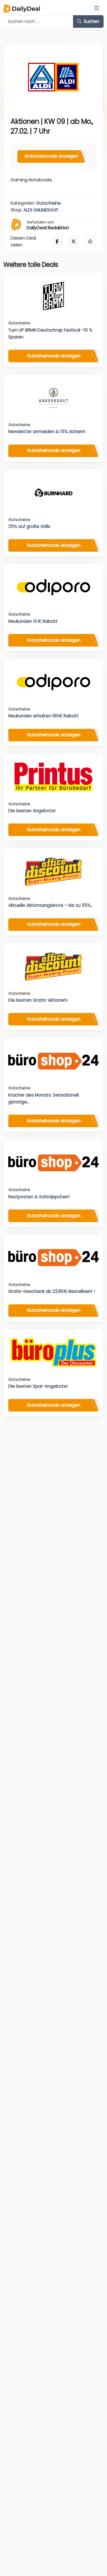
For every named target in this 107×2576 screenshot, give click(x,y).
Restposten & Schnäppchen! (39, 1197)
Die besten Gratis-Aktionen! (38, 1000)
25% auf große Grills (29, 526)
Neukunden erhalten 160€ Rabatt (44, 716)
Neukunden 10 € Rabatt (33, 621)
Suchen (91, 21)
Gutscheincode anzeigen (51, 156)
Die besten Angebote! (32, 811)
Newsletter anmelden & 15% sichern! (47, 431)
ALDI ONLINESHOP (41, 210)
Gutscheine (49, 203)
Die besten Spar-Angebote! (38, 1386)
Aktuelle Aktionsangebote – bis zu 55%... (51, 905)
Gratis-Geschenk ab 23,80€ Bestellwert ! (52, 1291)
